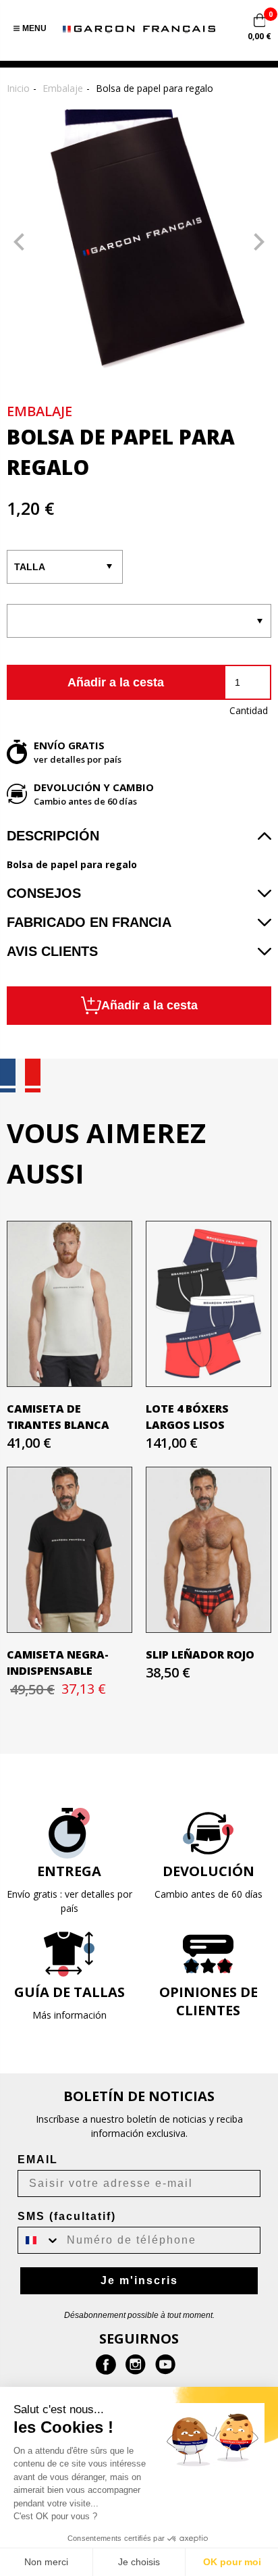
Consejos (44, 893)
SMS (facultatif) (67, 2216)
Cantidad (249, 710)
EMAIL (38, 2160)
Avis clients (52, 951)
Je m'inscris (139, 2280)
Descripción (53, 836)
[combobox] (39, 2240)
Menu (34, 28)
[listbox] (139, 621)
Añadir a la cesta (116, 682)
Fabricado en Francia (89, 922)
